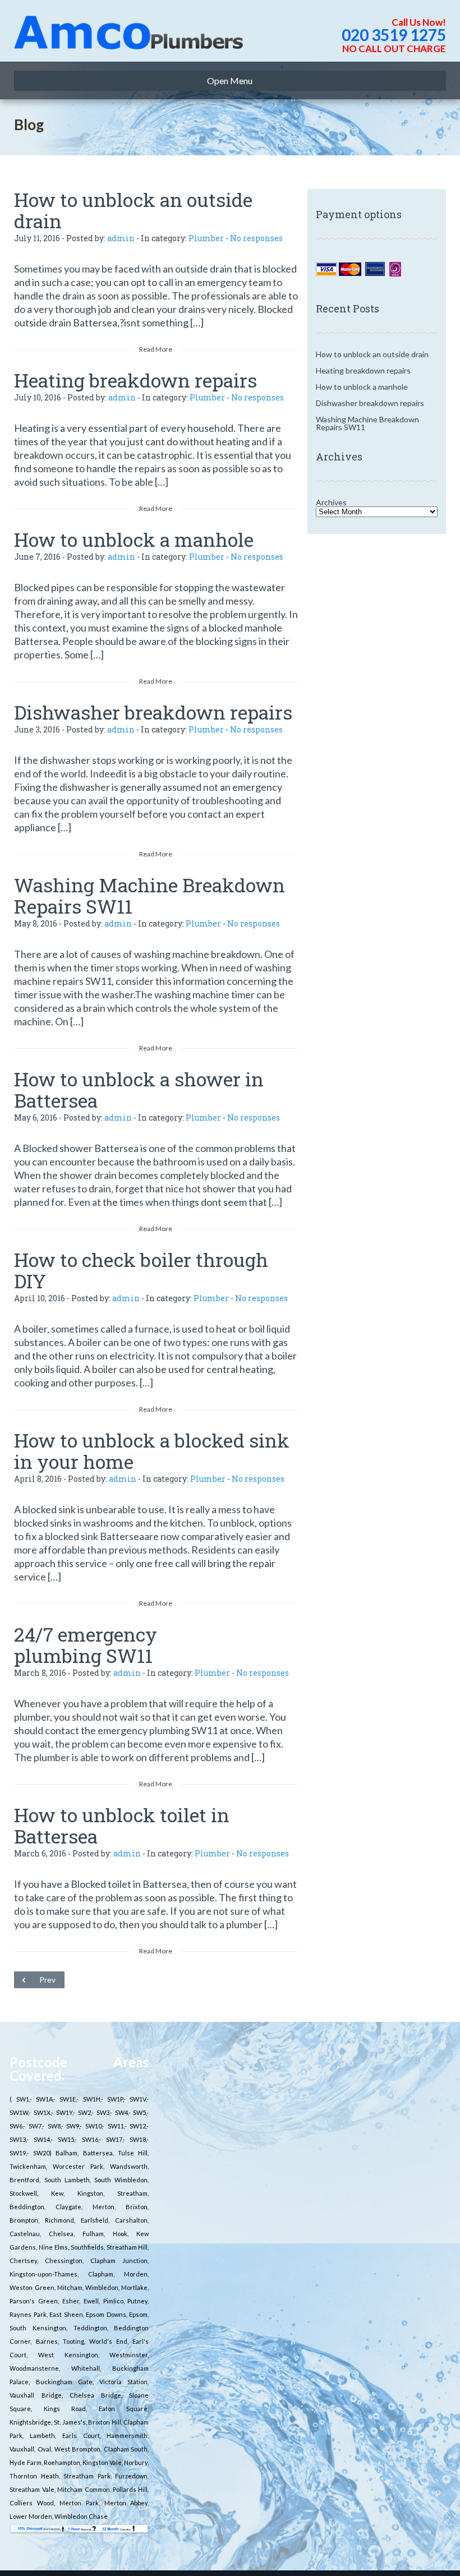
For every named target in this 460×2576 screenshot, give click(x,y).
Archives (331, 502)
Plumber (206, 238)
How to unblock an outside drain (133, 210)
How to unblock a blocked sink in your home (152, 1451)
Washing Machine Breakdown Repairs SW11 (150, 895)
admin (121, 238)
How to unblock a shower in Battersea (139, 1089)
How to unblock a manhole (134, 539)
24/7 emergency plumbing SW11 (86, 1645)
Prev (47, 1980)
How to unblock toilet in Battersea (122, 1825)
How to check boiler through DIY (141, 1270)
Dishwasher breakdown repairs (153, 712)
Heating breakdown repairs (135, 380)
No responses (256, 238)
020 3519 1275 (394, 35)
